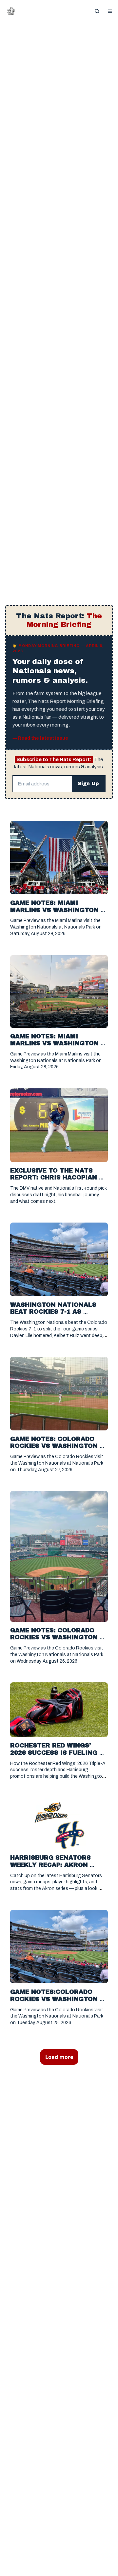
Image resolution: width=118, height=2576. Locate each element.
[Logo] (11, 11)
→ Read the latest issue (40, 738)
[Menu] (110, 11)
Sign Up (88, 784)
